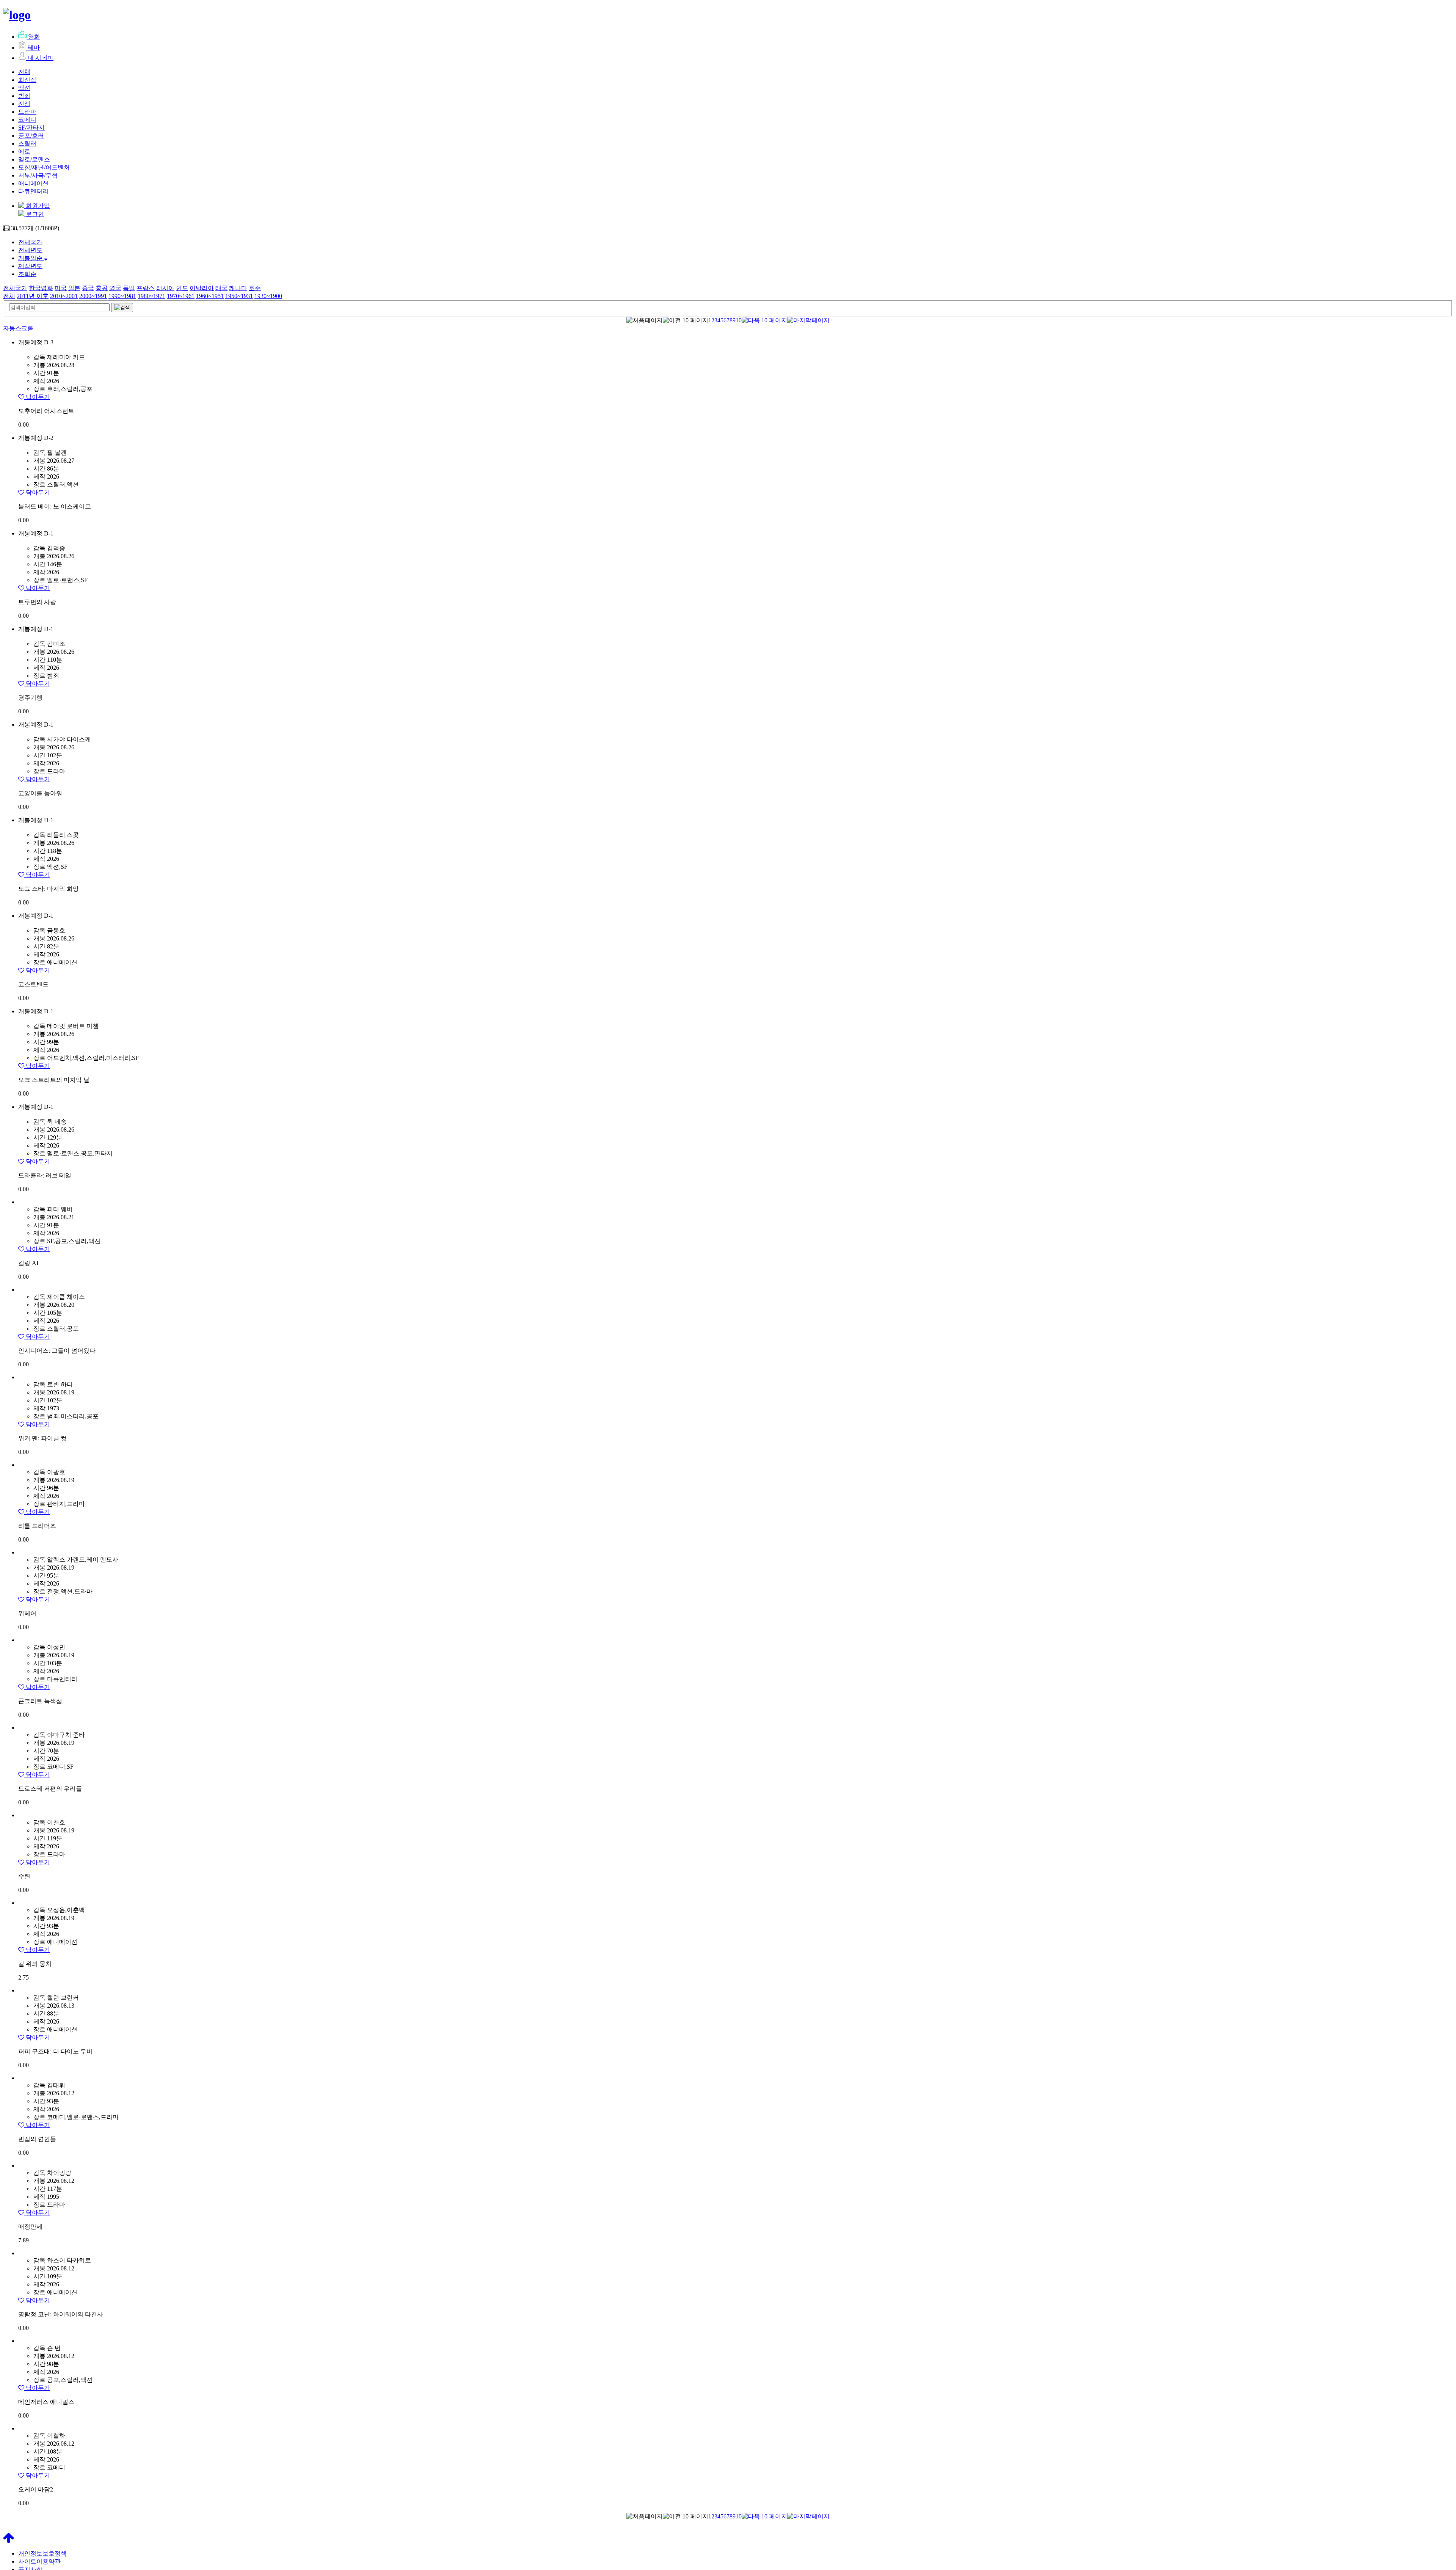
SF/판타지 (31, 128)
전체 (24, 72)
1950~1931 (239, 296)
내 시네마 (41, 58)
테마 (34, 48)
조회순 (27, 274)
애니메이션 (33, 183)
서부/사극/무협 (38, 175)
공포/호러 (31, 136)
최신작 (27, 80)
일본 (74, 288)
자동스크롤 (18, 328)
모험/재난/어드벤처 (44, 167)
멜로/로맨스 (34, 159)
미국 (61, 288)
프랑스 (146, 288)
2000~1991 (93, 296)
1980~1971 (151, 296)
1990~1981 (122, 296)
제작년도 (30, 266)
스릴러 (27, 144)
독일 (129, 288)
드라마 (27, 112)
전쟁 (24, 104)
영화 (34, 37)
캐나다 (238, 288)
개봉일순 (31, 258)
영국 (115, 288)
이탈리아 (202, 288)
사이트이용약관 (39, 2561)
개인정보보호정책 (42, 2554)
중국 (88, 288)
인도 (182, 288)
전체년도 (30, 250)
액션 (24, 88)
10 (739, 320)
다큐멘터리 (33, 191)
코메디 (27, 120)
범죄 (24, 96)
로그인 (34, 214)
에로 (24, 151)
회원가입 (37, 206)
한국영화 (41, 288)
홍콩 (102, 288)
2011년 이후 (33, 296)
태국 (221, 288)
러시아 (165, 288)
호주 (255, 288)
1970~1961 (181, 296)
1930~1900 (268, 296)
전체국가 (30, 242)
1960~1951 (210, 296)
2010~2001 (64, 296)
